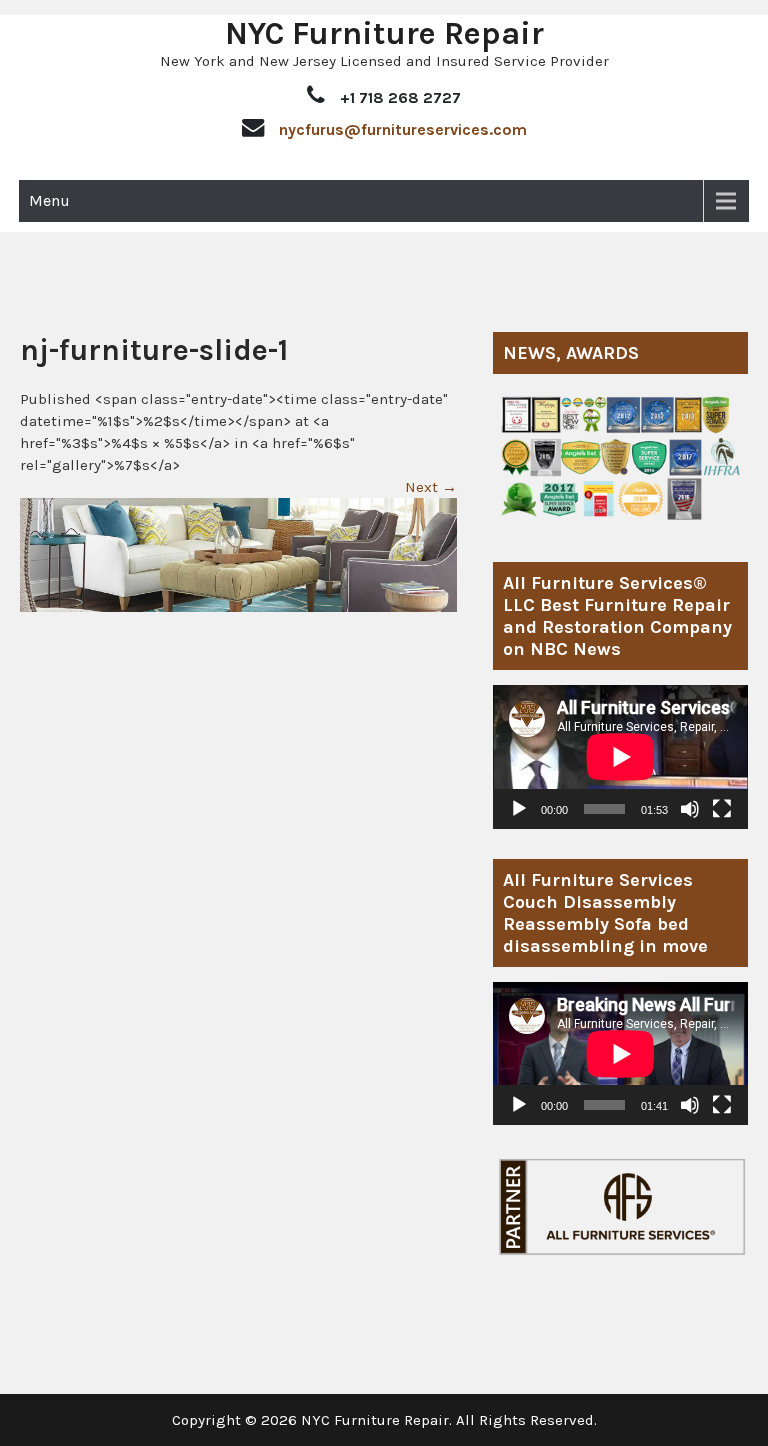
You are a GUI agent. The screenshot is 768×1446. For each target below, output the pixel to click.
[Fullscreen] (722, 809)
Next (431, 487)
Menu (49, 200)
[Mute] (690, 809)
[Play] (519, 809)
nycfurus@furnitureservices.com (403, 129)
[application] (620, 756)
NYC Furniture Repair (384, 33)
